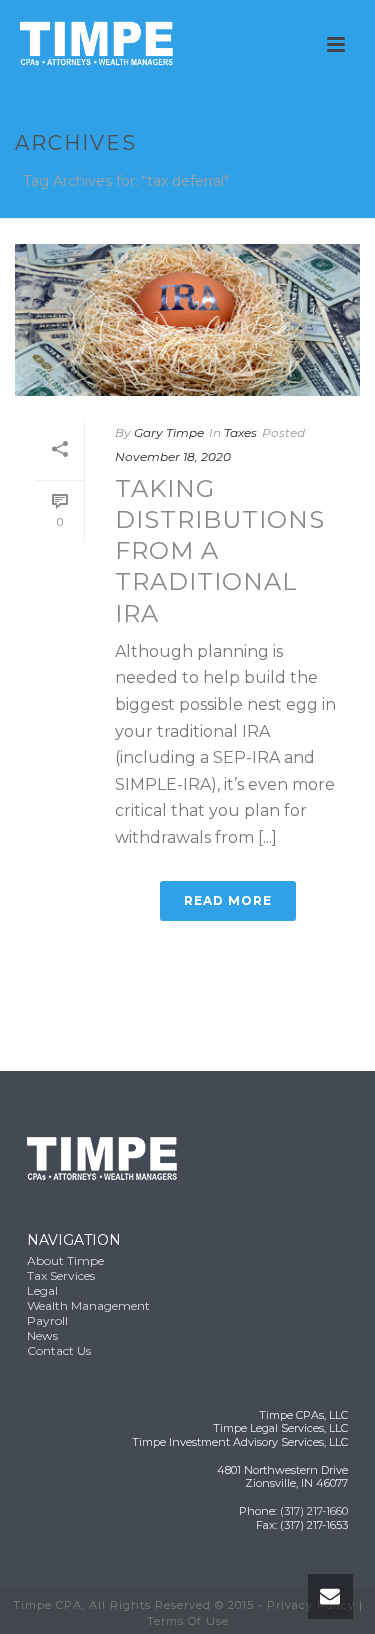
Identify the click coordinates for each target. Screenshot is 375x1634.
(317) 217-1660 (314, 1511)
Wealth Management (88, 1305)
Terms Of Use (188, 1621)
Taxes (240, 432)
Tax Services (61, 1275)
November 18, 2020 (173, 456)
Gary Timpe (169, 432)
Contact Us (59, 1350)
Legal (42, 1290)
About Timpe (65, 1260)
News (42, 1335)
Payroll (47, 1320)
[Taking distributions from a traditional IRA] (187, 320)
